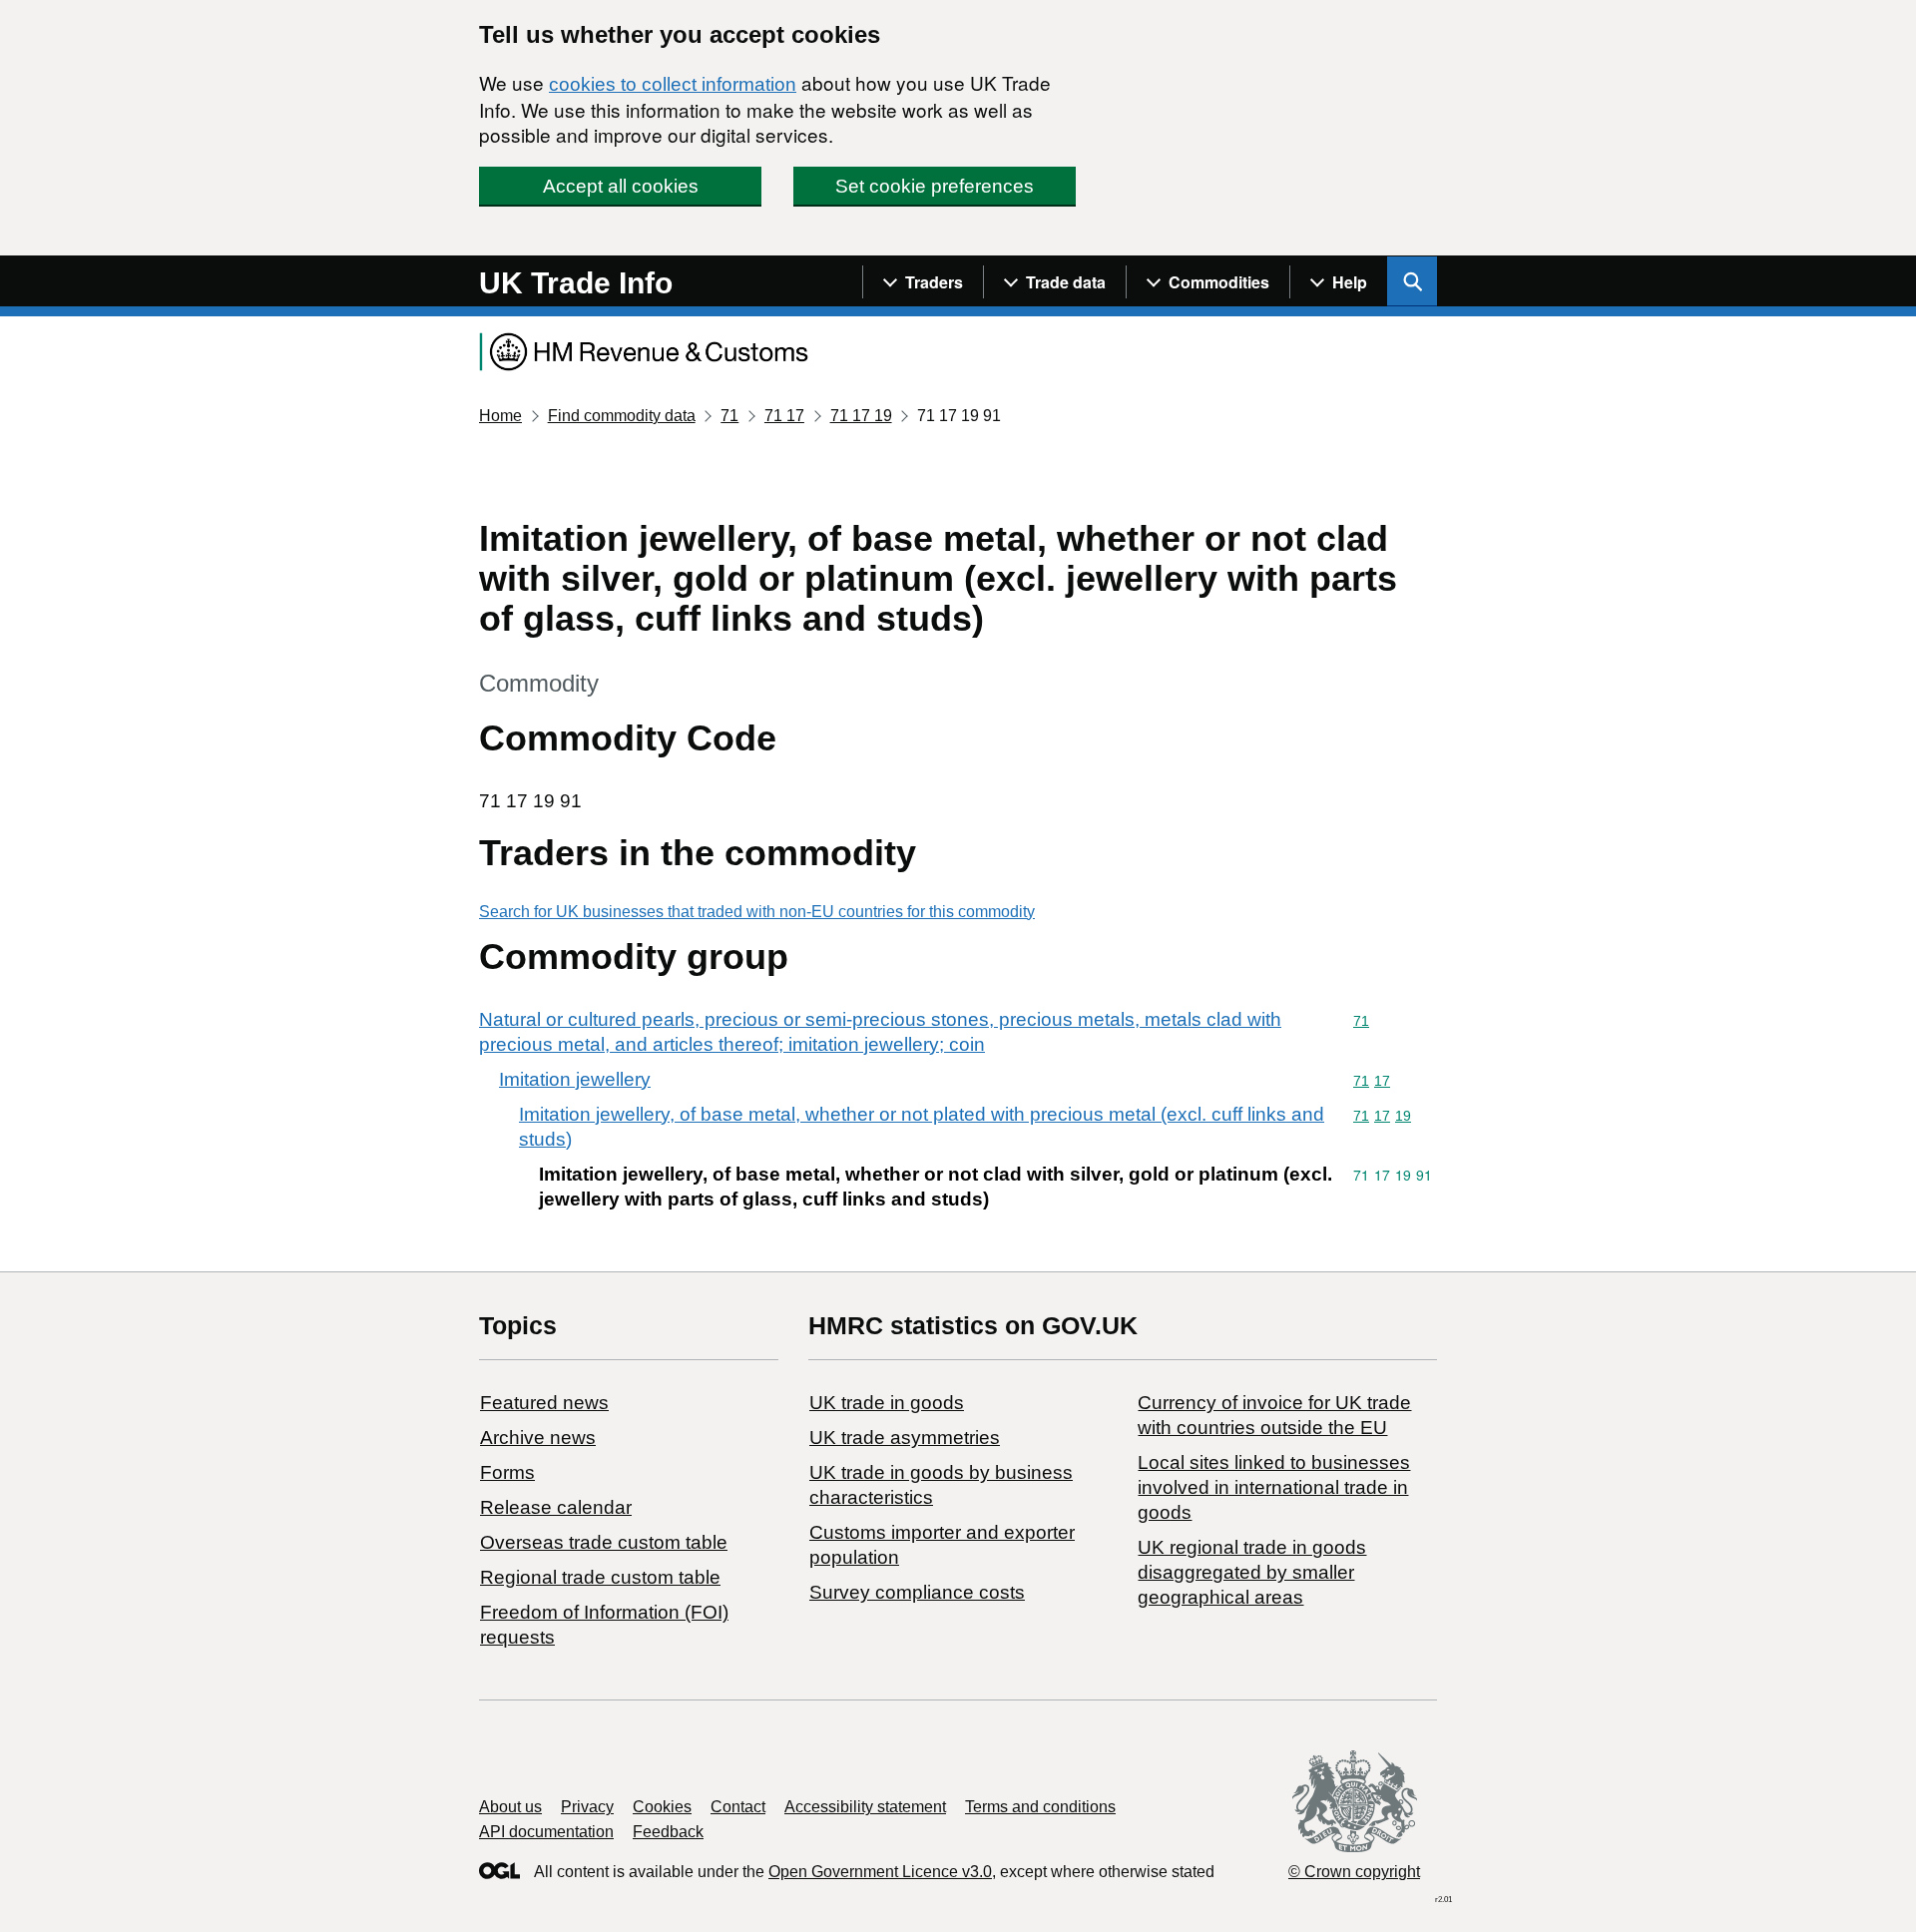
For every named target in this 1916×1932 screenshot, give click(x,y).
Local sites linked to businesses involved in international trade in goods (1274, 1487)
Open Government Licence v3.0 (880, 1872)
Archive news (538, 1438)
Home (500, 416)
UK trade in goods (887, 1403)
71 (729, 416)
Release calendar (556, 1507)
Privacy (587, 1807)
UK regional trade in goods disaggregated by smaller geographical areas (1252, 1572)
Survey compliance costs (917, 1592)
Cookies (662, 1807)
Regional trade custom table (600, 1577)
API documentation (546, 1832)
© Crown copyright (1354, 1872)
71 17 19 (861, 416)
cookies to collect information (673, 84)
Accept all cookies (621, 186)
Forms (507, 1472)
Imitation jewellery (575, 1079)
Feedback (668, 1832)
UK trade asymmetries (905, 1438)
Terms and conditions (1040, 1807)
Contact (738, 1807)
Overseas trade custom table (604, 1542)
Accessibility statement (865, 1807)
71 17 (784, 416)
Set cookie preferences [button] (935, 186)
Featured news (544, 1403)
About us (510, 1807)
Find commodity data (622, 416)
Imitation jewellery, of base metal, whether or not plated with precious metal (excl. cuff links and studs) (922, 1127)
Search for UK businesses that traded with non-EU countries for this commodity (757, 912)
